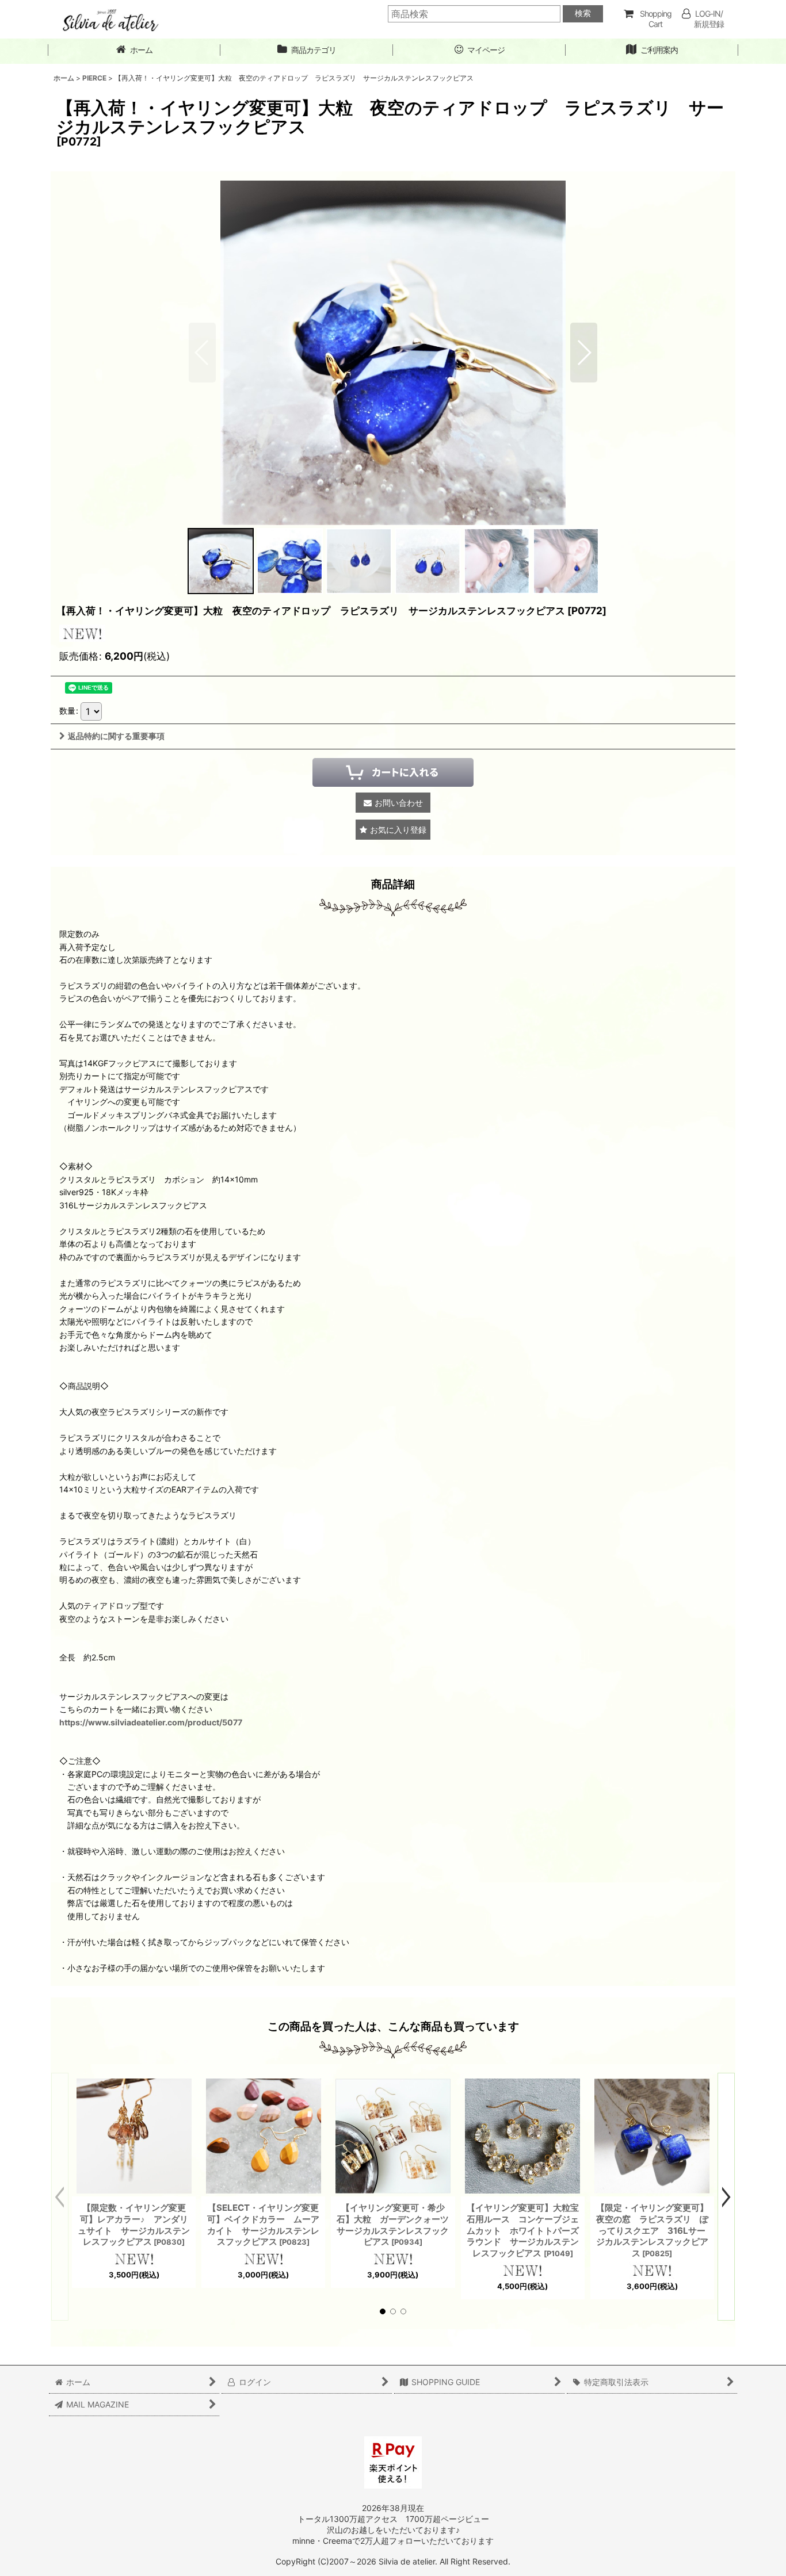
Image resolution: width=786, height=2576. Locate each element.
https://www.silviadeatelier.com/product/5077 (151, 1722)
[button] (584, 353)
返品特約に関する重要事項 (116, 736)
